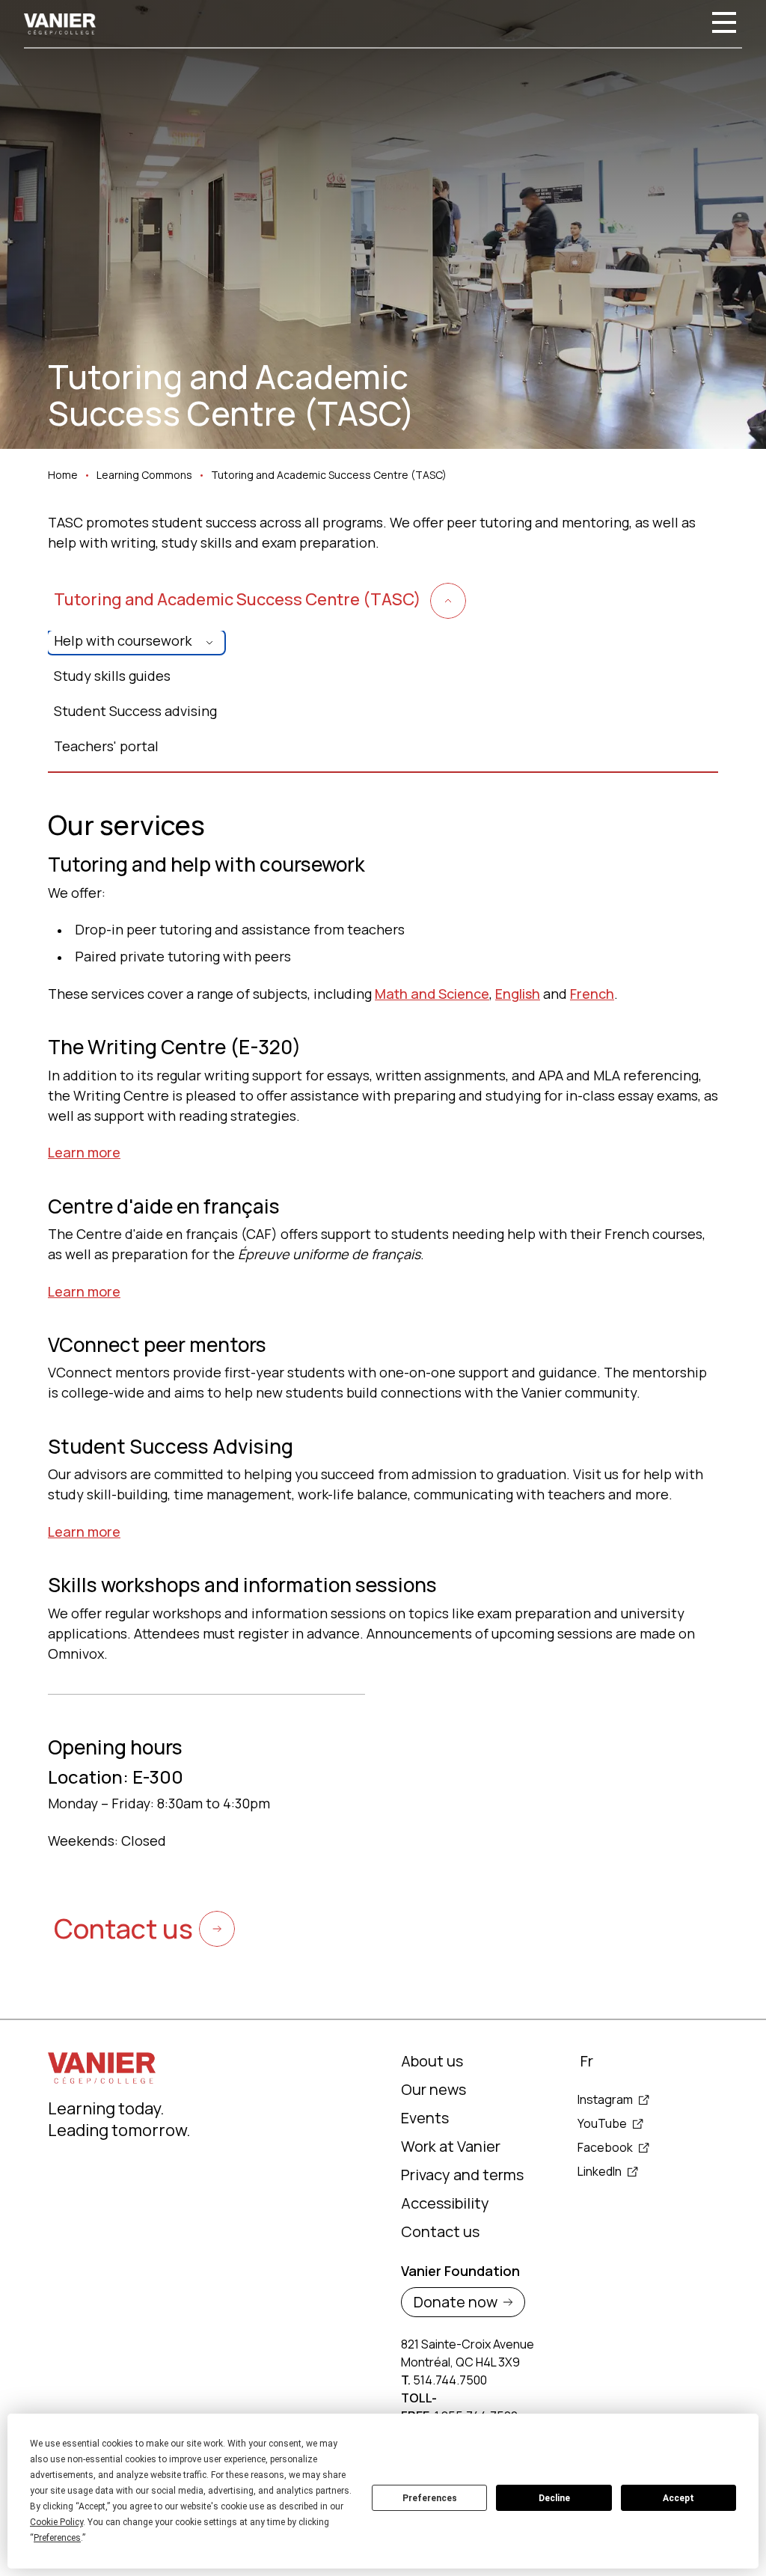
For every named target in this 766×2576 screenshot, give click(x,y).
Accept (678, 2498)
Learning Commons (144, 475)
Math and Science (432, 994)
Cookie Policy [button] (56, 2522)
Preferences (430, 2498)
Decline (554, 2498)
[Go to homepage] (60, 24)
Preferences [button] (57, 2538)
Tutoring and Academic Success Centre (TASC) (329, 475)
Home (63, 475)
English (518, 994)
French (592, 994)
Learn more (84, 1152)
